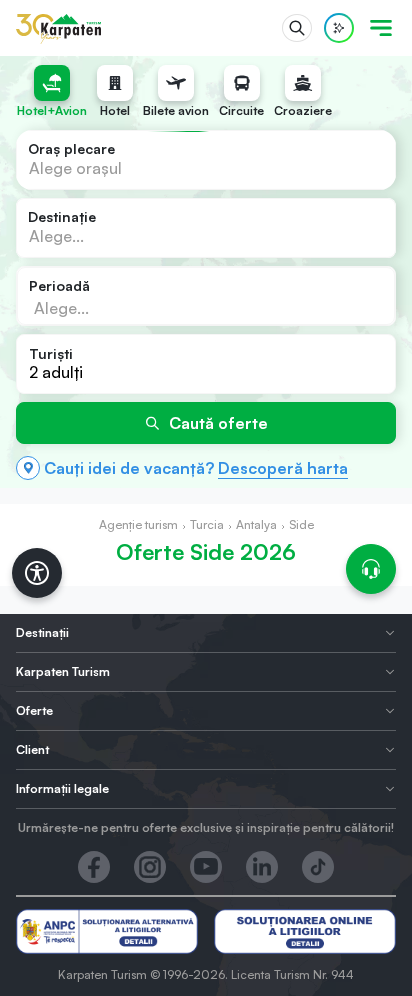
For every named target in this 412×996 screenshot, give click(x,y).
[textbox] (75, 168)
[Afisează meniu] (381, 28)
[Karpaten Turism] (58, 28)
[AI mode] (339, 28)
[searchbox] (129, 307)
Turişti (51, 353)
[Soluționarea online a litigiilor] (305, 931)
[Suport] (371, 569)
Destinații (42, 632)
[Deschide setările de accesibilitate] (37, 573)
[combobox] (206, 160)
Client (32, 749)
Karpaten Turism (63, 671)
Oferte (34, 710)
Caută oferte (218, 423)
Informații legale (62, 788)
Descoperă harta (283, 468)
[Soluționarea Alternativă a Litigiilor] (107, 931)
